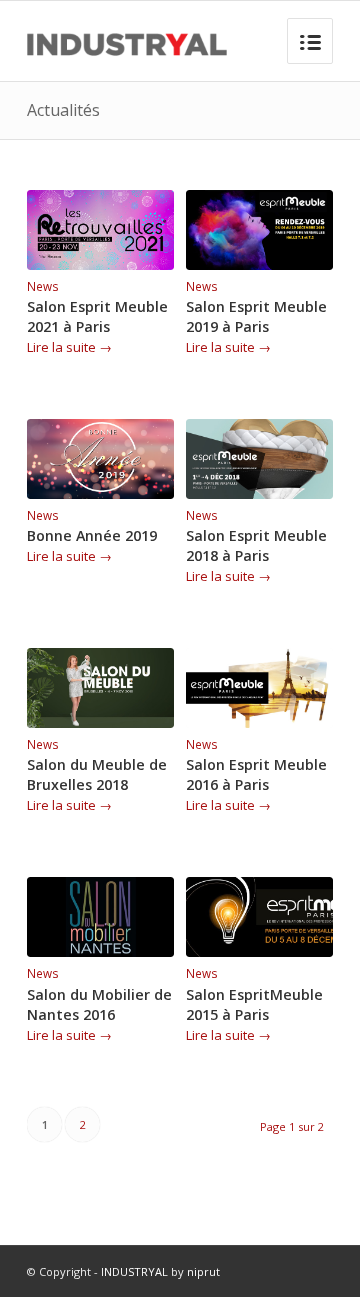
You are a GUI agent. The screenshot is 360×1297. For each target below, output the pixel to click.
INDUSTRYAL (134, 1271)
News (43, 286)
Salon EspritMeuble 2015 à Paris (254, 1004)
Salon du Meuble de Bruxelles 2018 (97, 774)
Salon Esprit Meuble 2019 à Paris (256, 316)
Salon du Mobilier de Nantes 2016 (99, 1004)
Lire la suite (69, 347)
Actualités (63, 110)
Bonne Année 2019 (92, 535)
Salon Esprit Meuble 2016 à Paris (256, 774)
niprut (203, 1271)
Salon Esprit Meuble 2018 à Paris (256, 545)
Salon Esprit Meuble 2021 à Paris (97, 316)
